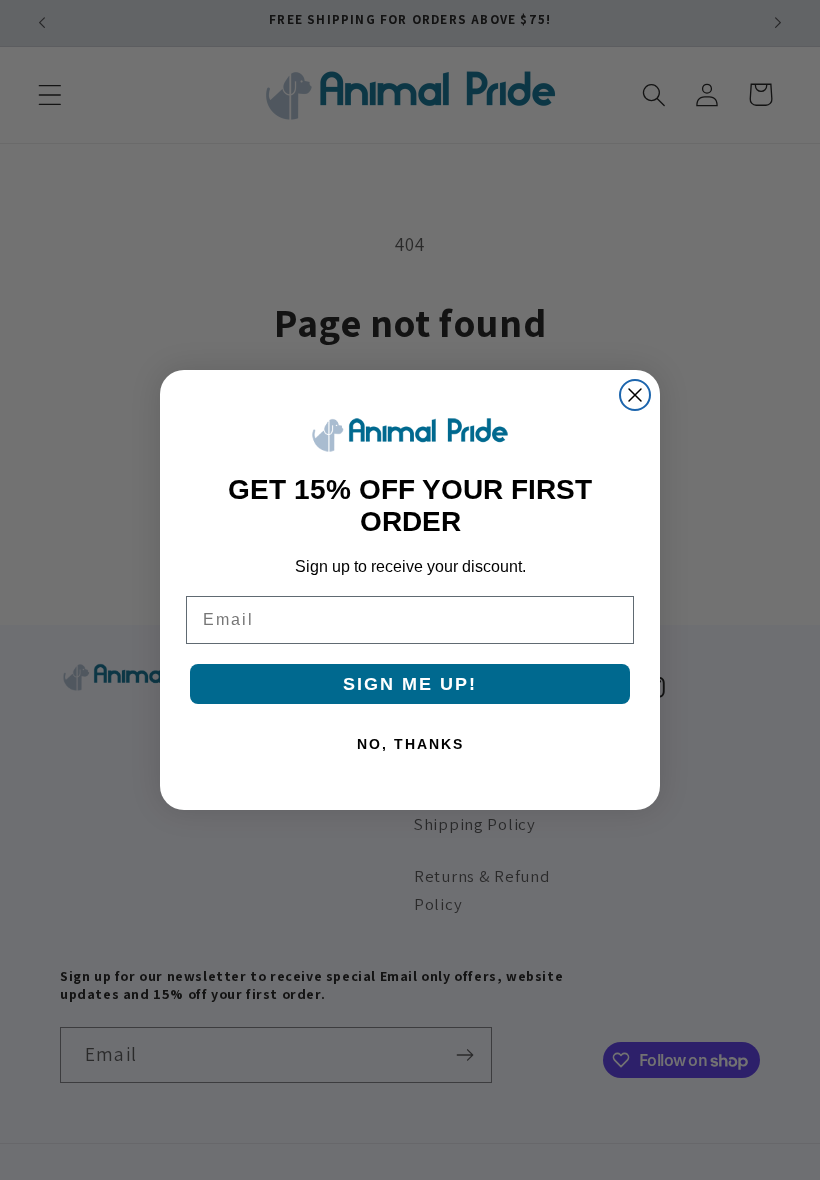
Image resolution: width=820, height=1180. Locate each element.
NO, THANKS (410, 744)
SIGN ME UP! (410, 684)
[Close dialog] (635, 395)
